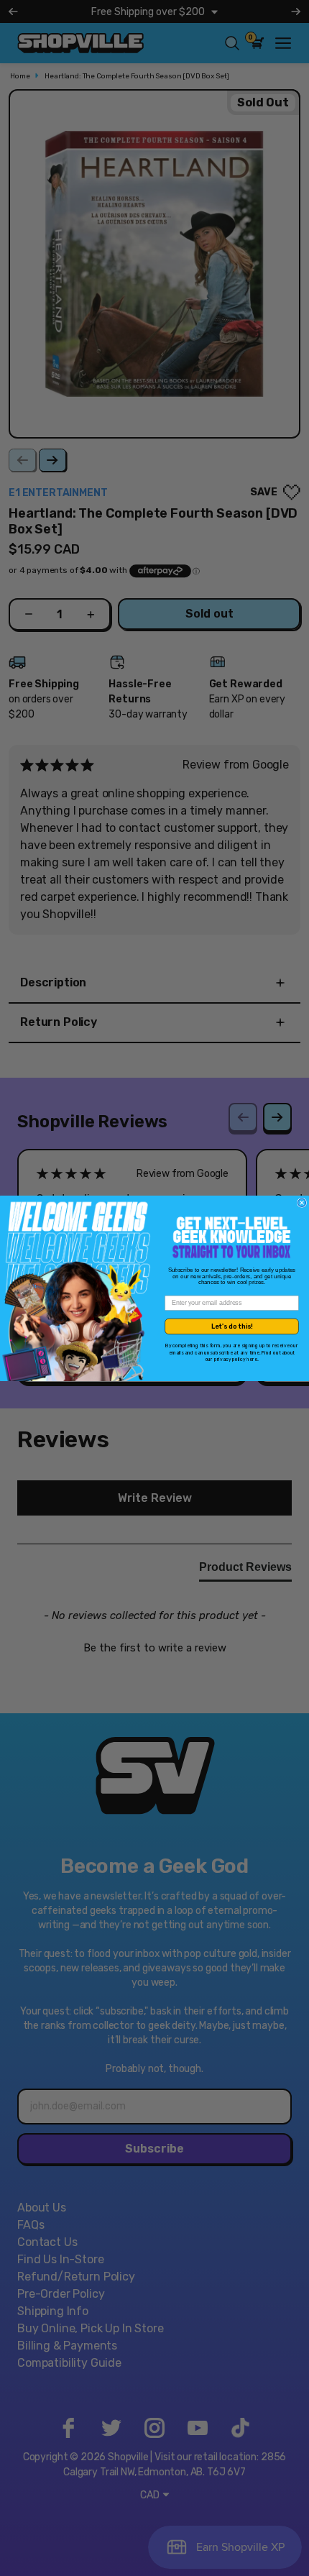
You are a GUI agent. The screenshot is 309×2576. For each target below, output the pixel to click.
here (252, 1359)
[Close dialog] (302, 1202)
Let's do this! (232, 1326)
